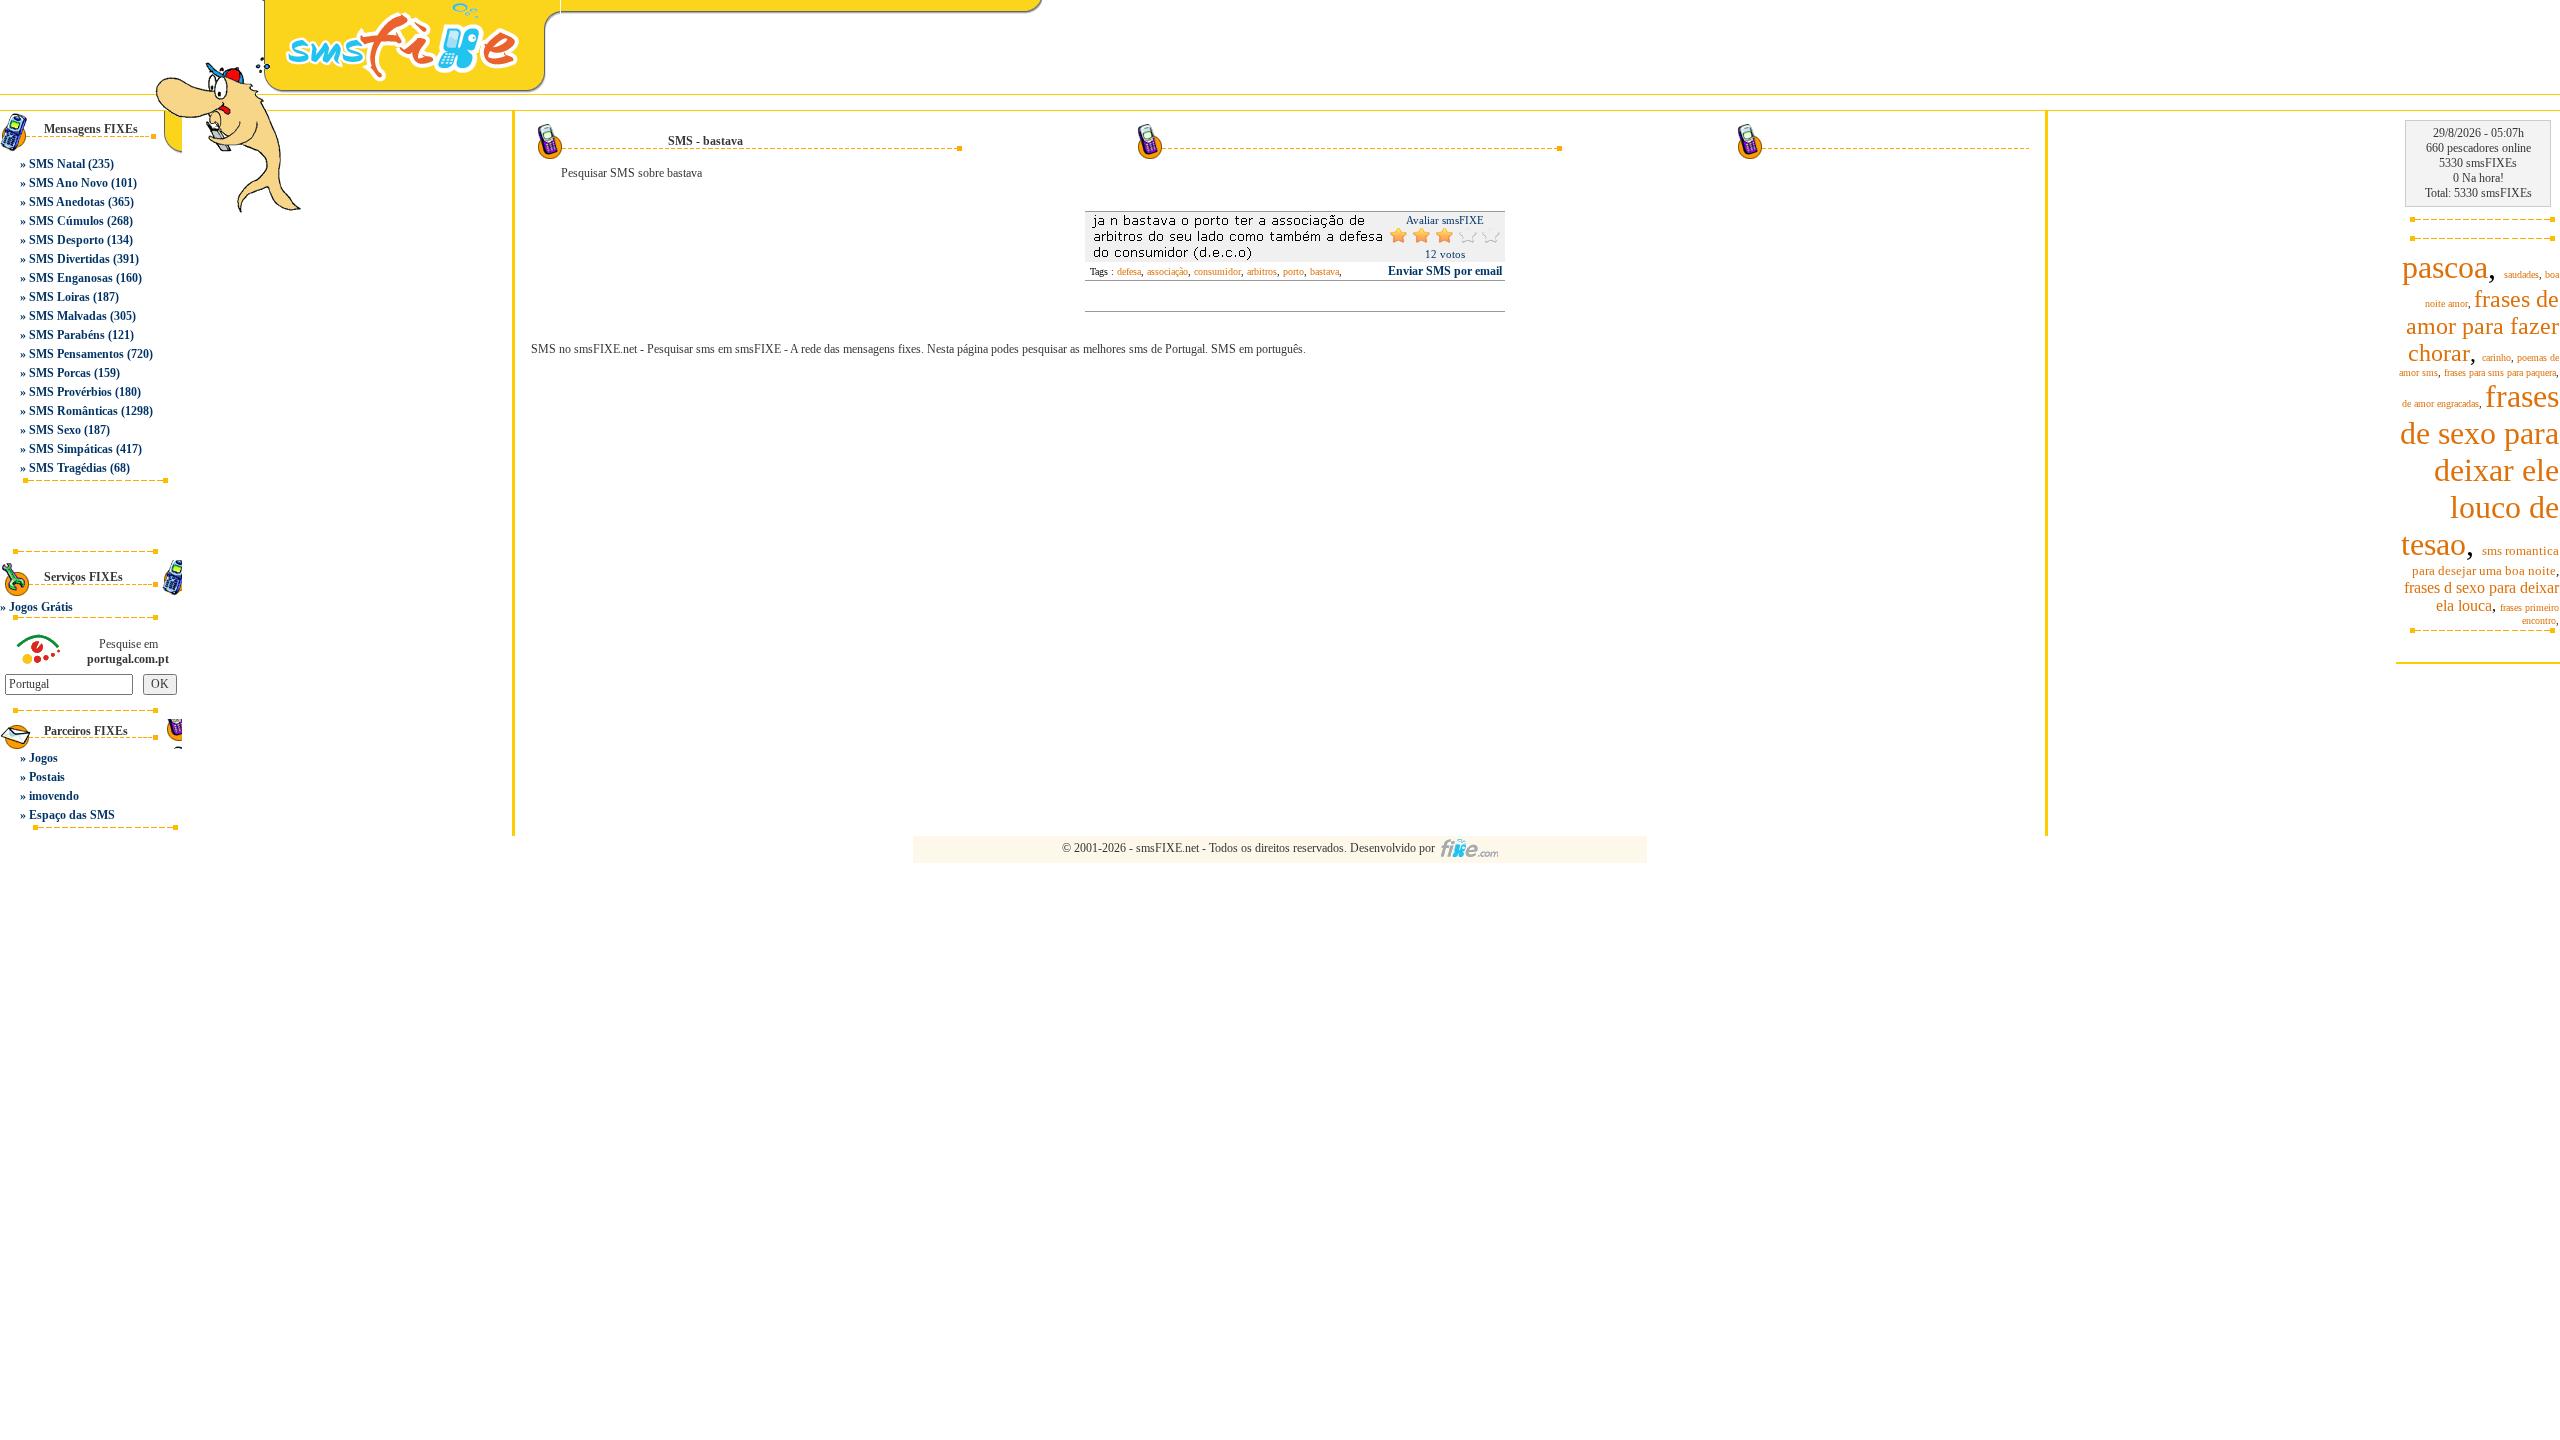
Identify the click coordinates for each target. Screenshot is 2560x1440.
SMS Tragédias (68, 468)
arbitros (1262, 271)
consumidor (1217, 271)
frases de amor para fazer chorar (2482, 326)
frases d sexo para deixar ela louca (2481, 596)
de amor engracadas (2440, 403)
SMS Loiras (59, 297)
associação (1167, 271)
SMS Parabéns (67, 335)
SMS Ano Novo (68, 183)
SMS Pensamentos (76, 354)
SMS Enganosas (71, 278)
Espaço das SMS (72, 815)
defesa (1129, 271)
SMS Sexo (55, 430)
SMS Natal (57, 164)
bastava (1324, 271)
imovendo (54, 796)
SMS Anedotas (67, 202)
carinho (2496, 357)
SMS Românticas (73, 411)
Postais (47, 777)
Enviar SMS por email (1445, 271)
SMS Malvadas (68, 316)
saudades (2521, 274)
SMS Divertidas (69, 259)
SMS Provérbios (70, 392)
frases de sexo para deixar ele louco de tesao (2479, 470)
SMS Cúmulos (66, 221)
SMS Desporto (66, 240)
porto (1293, 271)
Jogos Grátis (41, 607)
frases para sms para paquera (2500, 372)
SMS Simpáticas (71, 449)
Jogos (43, 758)
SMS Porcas (60, 373)
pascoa (2445, 267)
